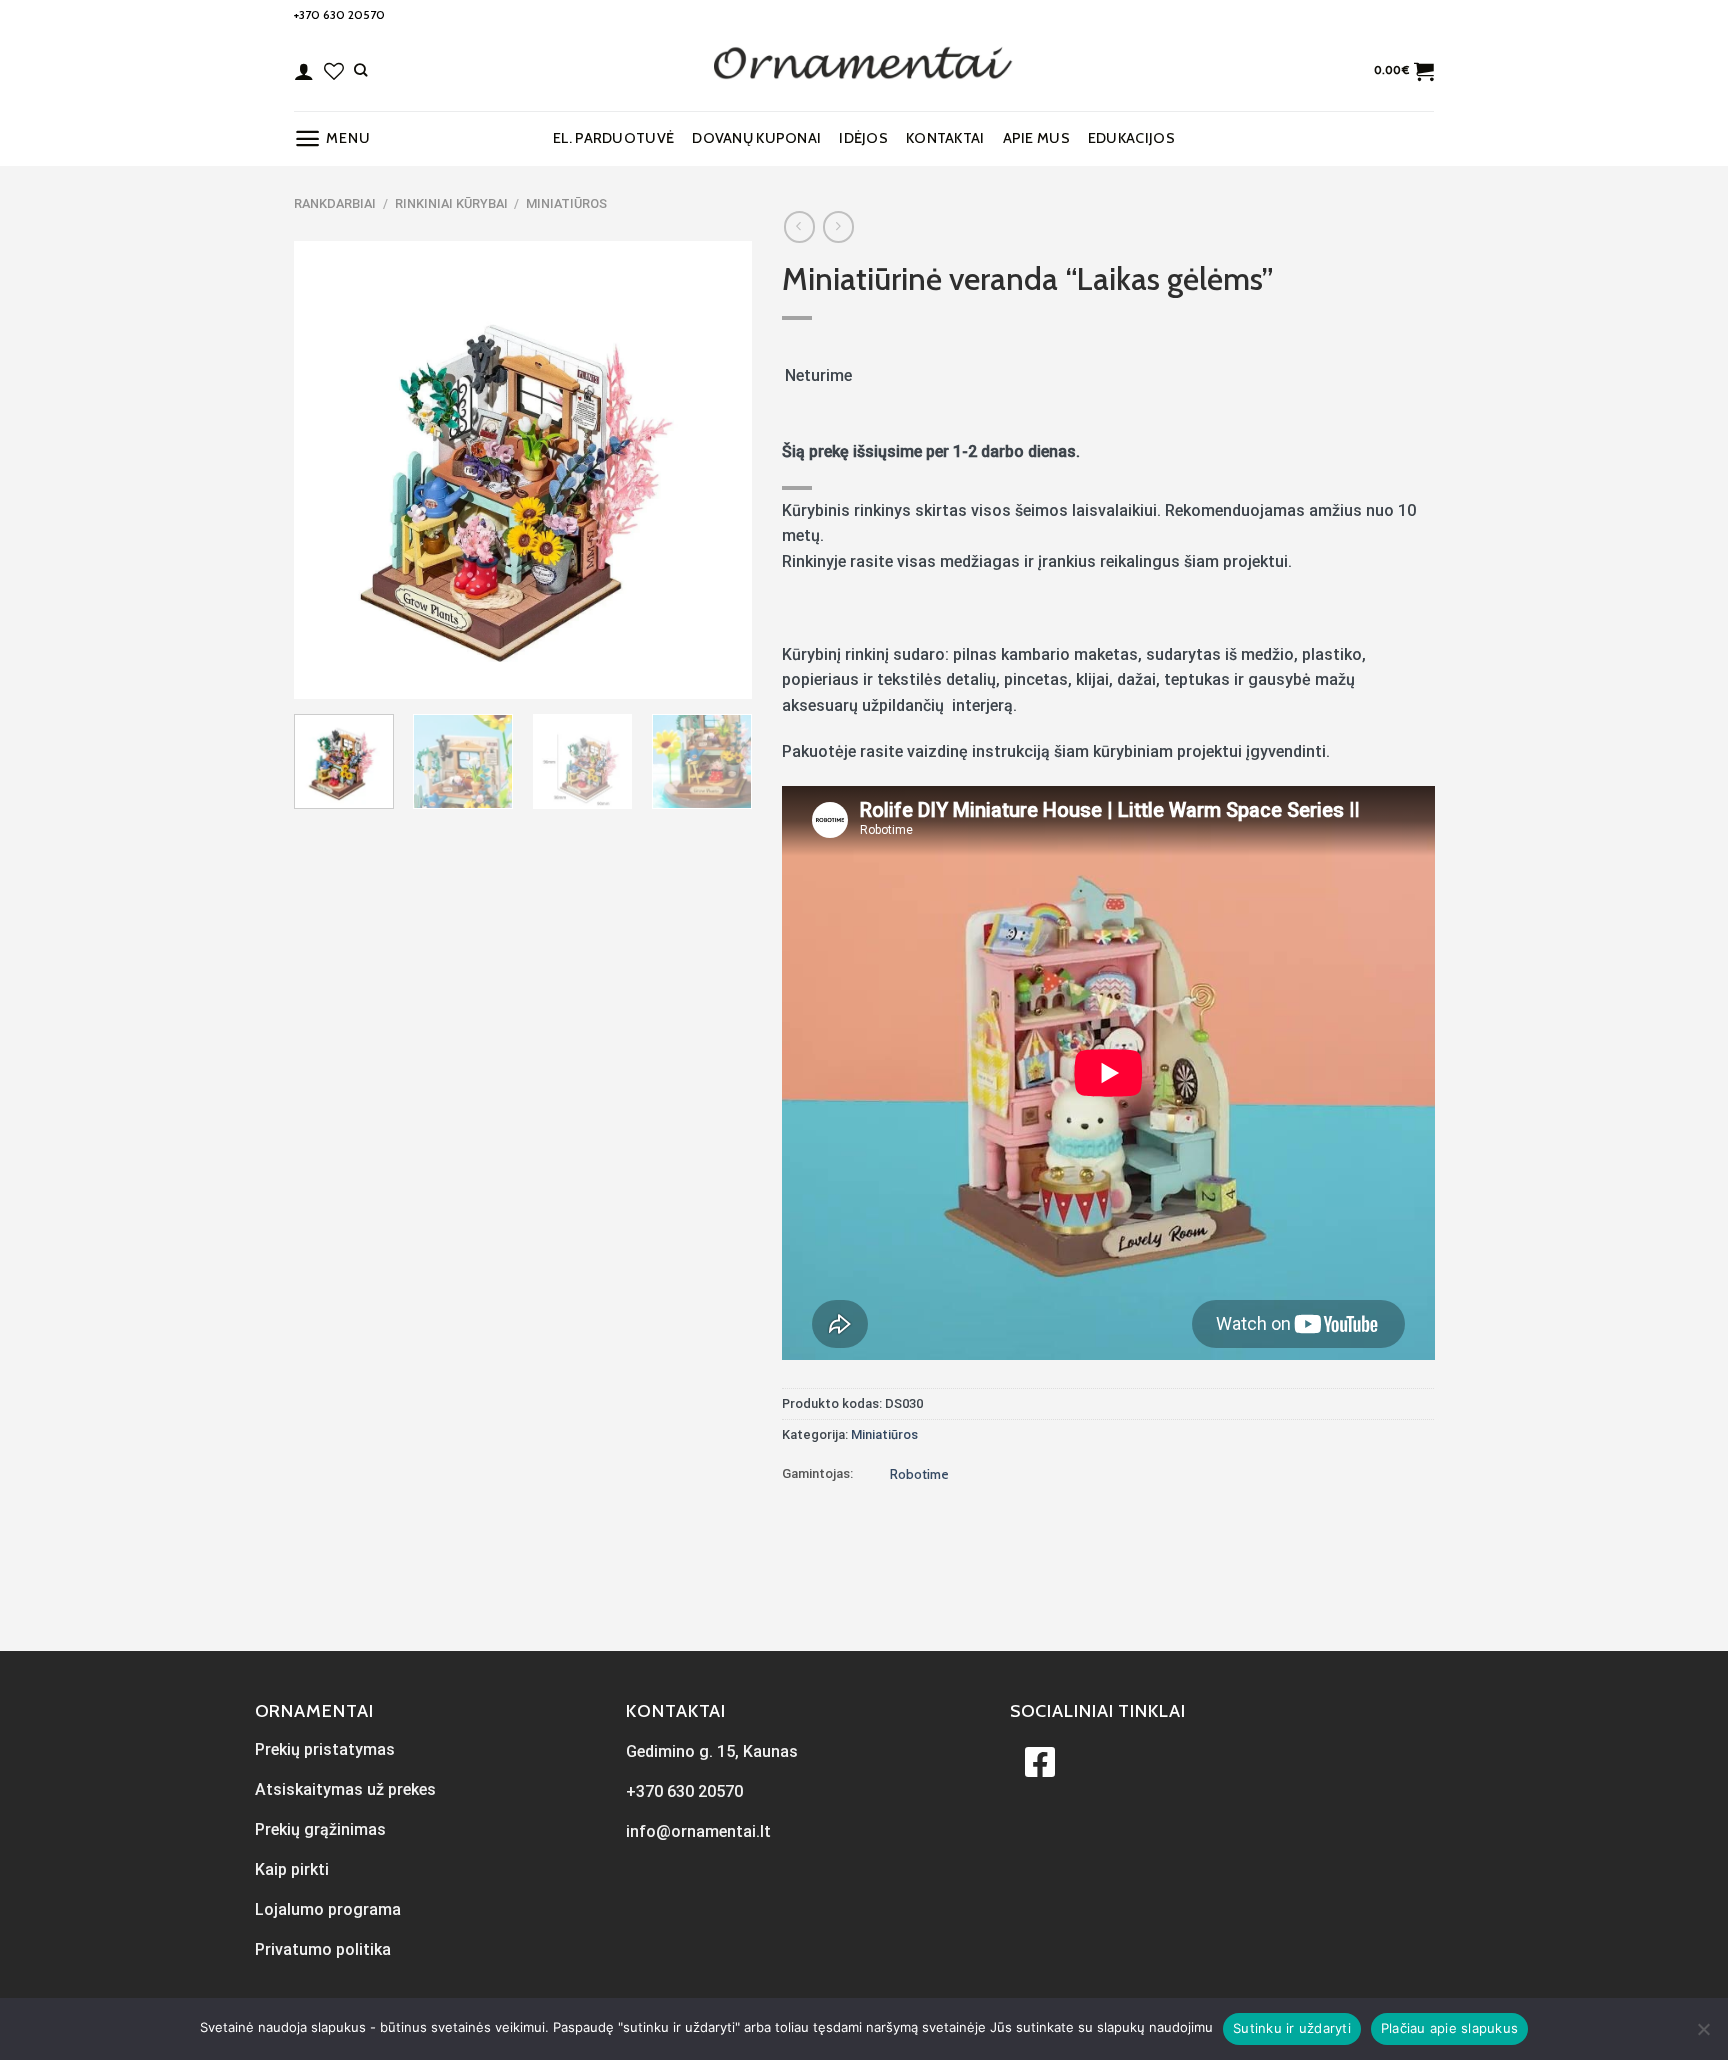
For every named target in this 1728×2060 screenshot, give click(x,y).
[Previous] (328, 470)
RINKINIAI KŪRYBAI (451, 203)
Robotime (919, 1474)
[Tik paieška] (360, 70)
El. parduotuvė (613, 138)
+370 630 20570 (339, 14)
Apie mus (1036, 138)
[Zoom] (320, 674)
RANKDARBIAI (335, 203)
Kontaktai (945, 138)
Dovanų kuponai (756, 138)
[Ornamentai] (864, 71)
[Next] (717, 470)
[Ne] (1703, 2035)
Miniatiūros (566, 203)
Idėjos (863, 138)
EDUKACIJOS (1131, 138)
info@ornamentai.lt (698, 1831)
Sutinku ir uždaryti (1292, 2028)
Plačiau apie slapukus (1449, 2028)
